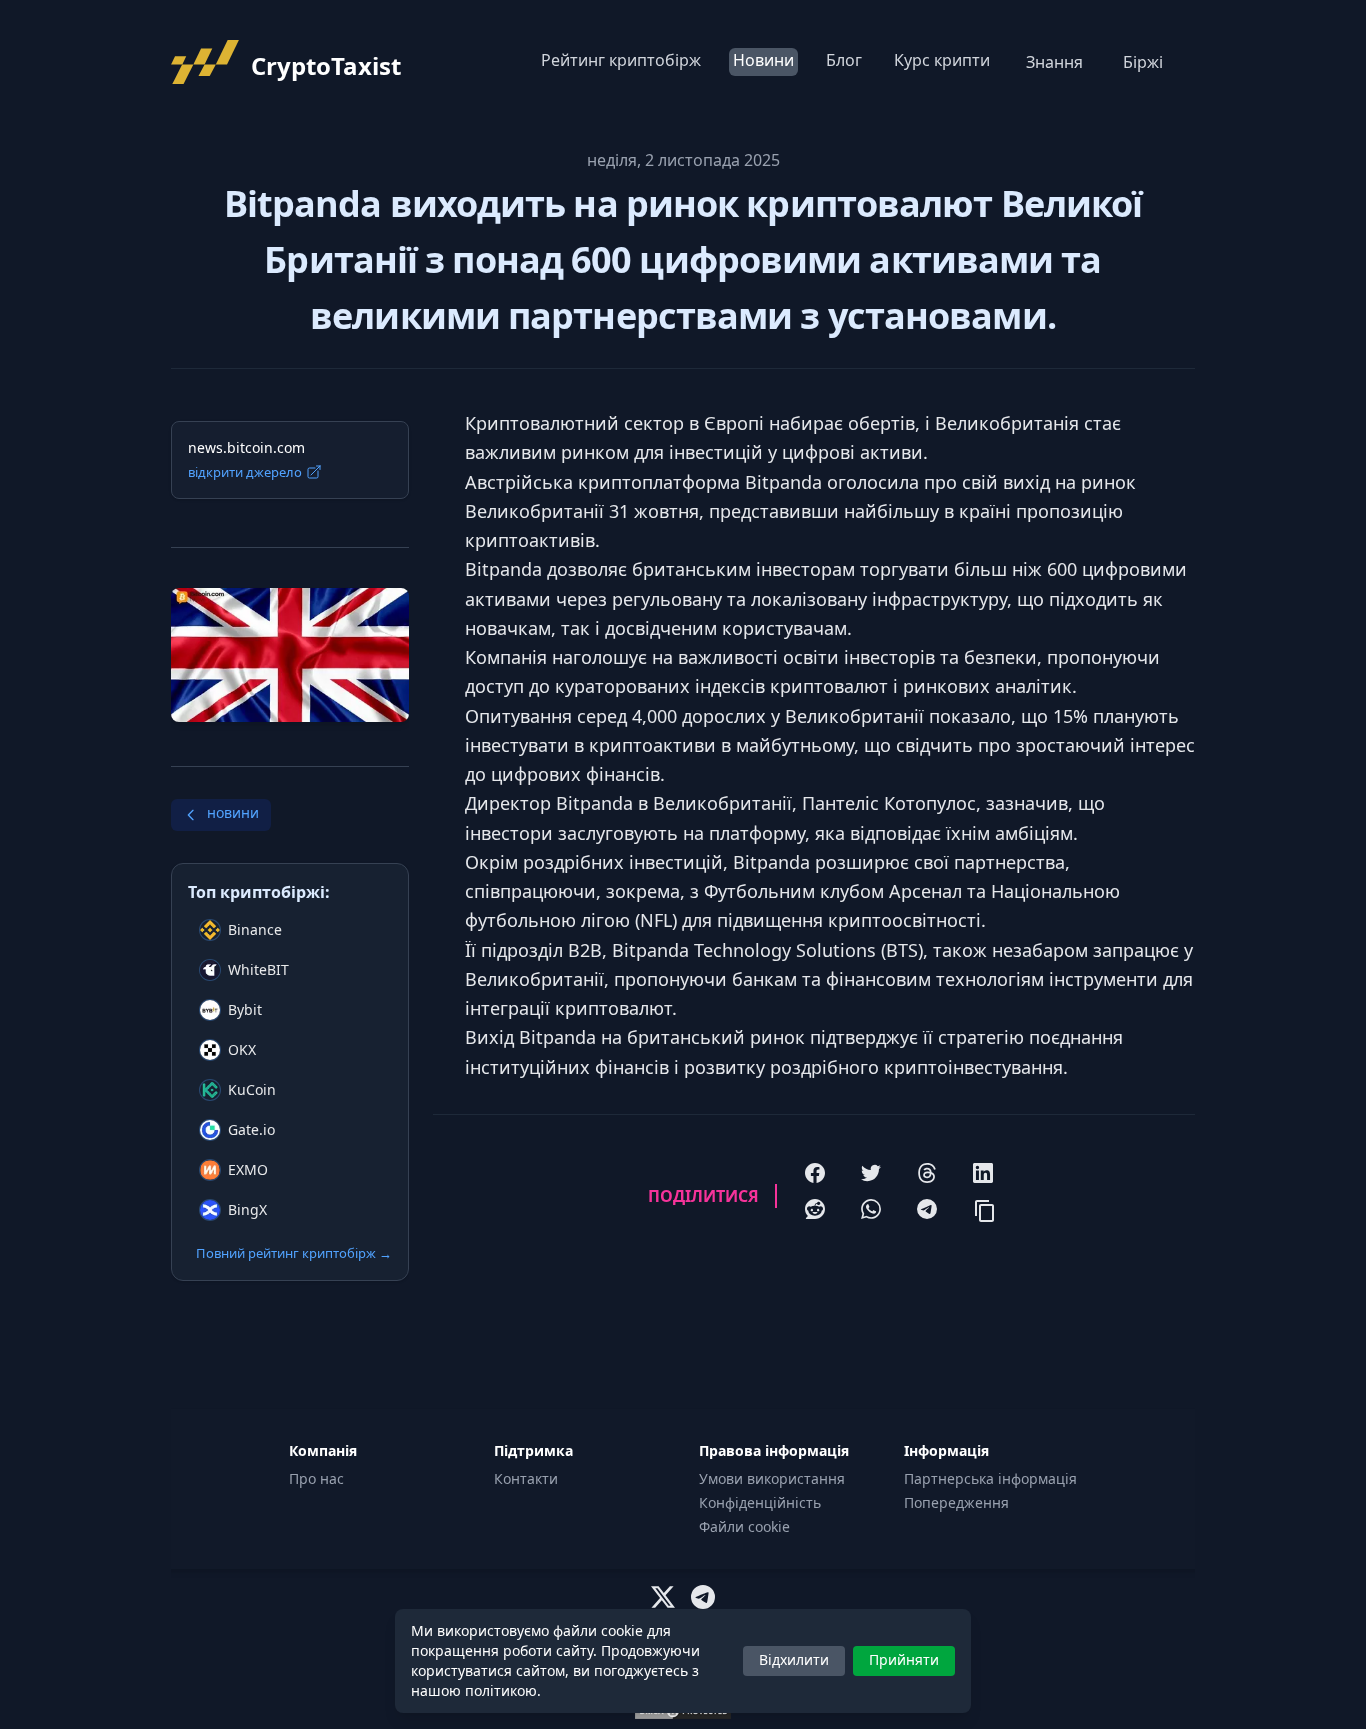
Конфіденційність (760, 1502)
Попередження (956, 1502)
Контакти (526, 1478)
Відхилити (794, 1659)
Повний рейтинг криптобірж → (294, 1253)
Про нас (316, 1478)
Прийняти (904, 1659)
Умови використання (772, 1478)
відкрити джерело (245, 472)
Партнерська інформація (990, 1478)
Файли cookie (744, 1526)
